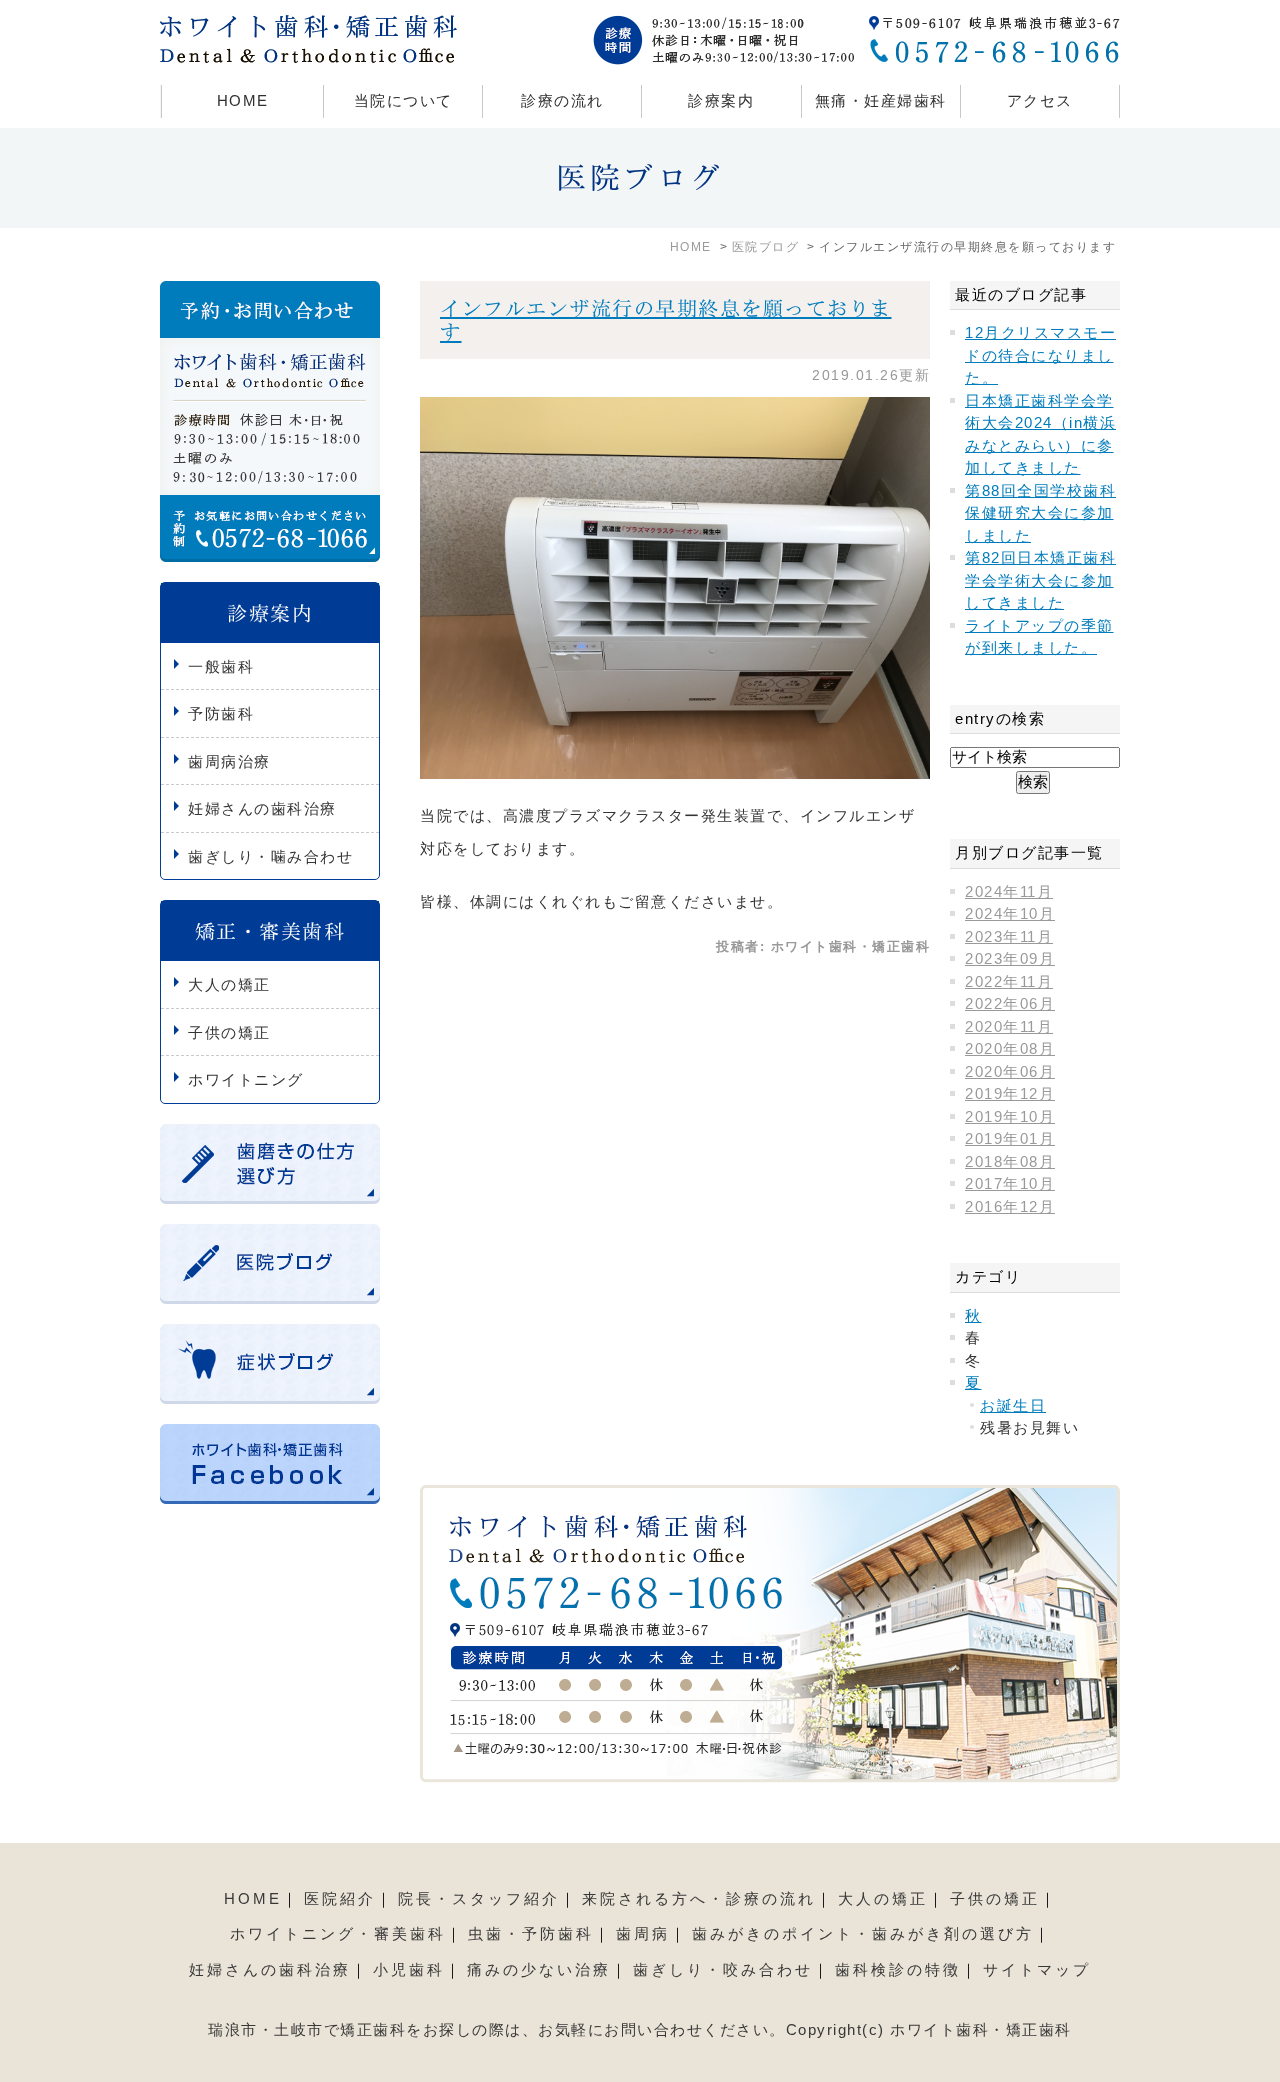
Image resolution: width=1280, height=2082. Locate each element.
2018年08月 (1010, 1161)
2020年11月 (1009, 1026)
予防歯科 (221, 713)
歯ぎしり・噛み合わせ (270, 856)
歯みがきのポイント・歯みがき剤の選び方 (863, 1933)
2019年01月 (1010, 1138)
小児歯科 (409, 1969)
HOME (243, 100)
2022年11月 (1009, 981)
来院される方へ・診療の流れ (699, 1898)
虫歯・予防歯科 (531, 1933)
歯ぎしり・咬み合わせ (723, 1969)
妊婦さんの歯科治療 (262, 808)
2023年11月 (1009, 936)
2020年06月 (1010, 1071)
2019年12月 (1010, 1093)
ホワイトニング (246, 1079)
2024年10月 (1010, 913)
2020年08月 (1010, 1048)
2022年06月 (1010, 1003)
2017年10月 (1010, 1183)
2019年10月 (1010, 1116)
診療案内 (721, 100)
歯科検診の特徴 (898, 1969)
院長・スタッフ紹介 (479, 1898)
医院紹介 (340, 1898)
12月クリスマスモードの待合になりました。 (1040, 355)
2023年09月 (1010, 958)
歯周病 (643, 1933)
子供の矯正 (229, 1032)
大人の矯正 (229, 984)
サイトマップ (1037, 1969)
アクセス (1040, 100)
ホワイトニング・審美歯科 (338, 1933)
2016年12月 (1010, 1206)
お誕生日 (1013, 1405)
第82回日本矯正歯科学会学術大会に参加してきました (1040, 580)
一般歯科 (221, 666)
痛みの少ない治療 (539, 1969)
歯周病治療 (229, 761)
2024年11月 (1009, 891)
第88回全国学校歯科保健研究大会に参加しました (1040, 513)
